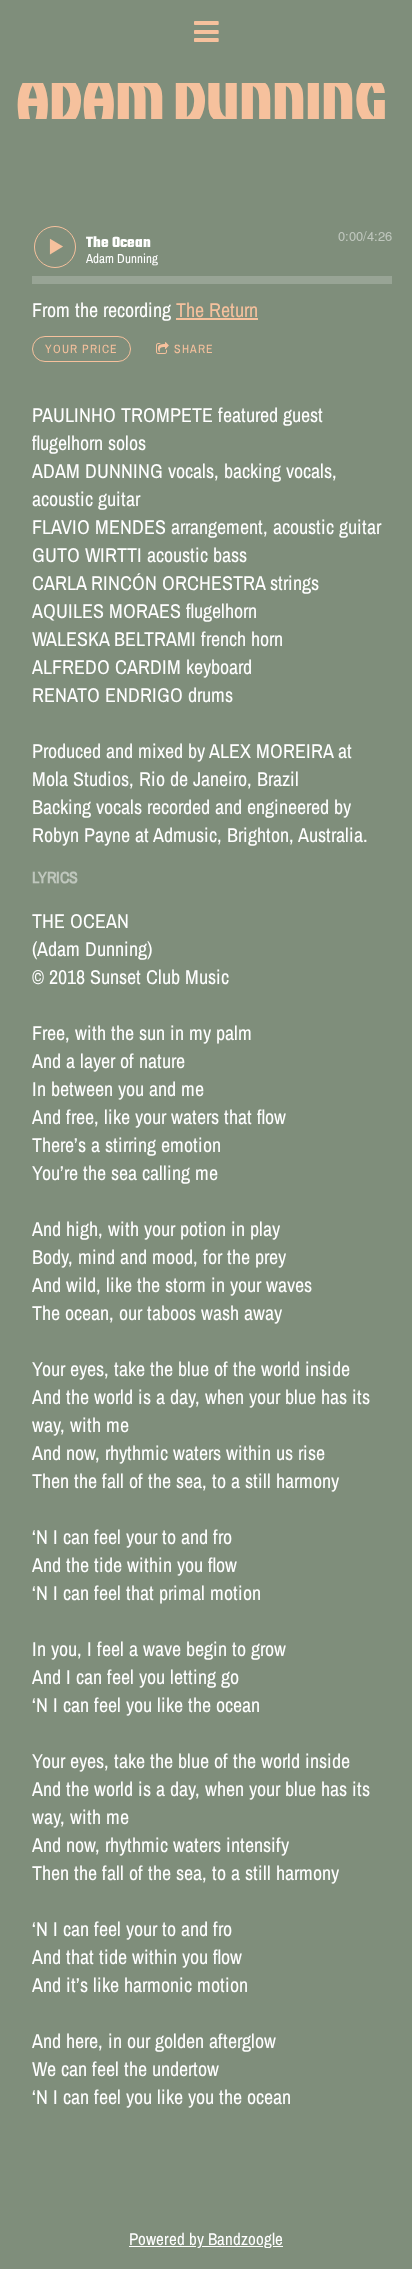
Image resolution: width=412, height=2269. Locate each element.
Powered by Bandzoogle (206, 2239)
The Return (217, 309)
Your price (81, 349)
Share (194, 349)
